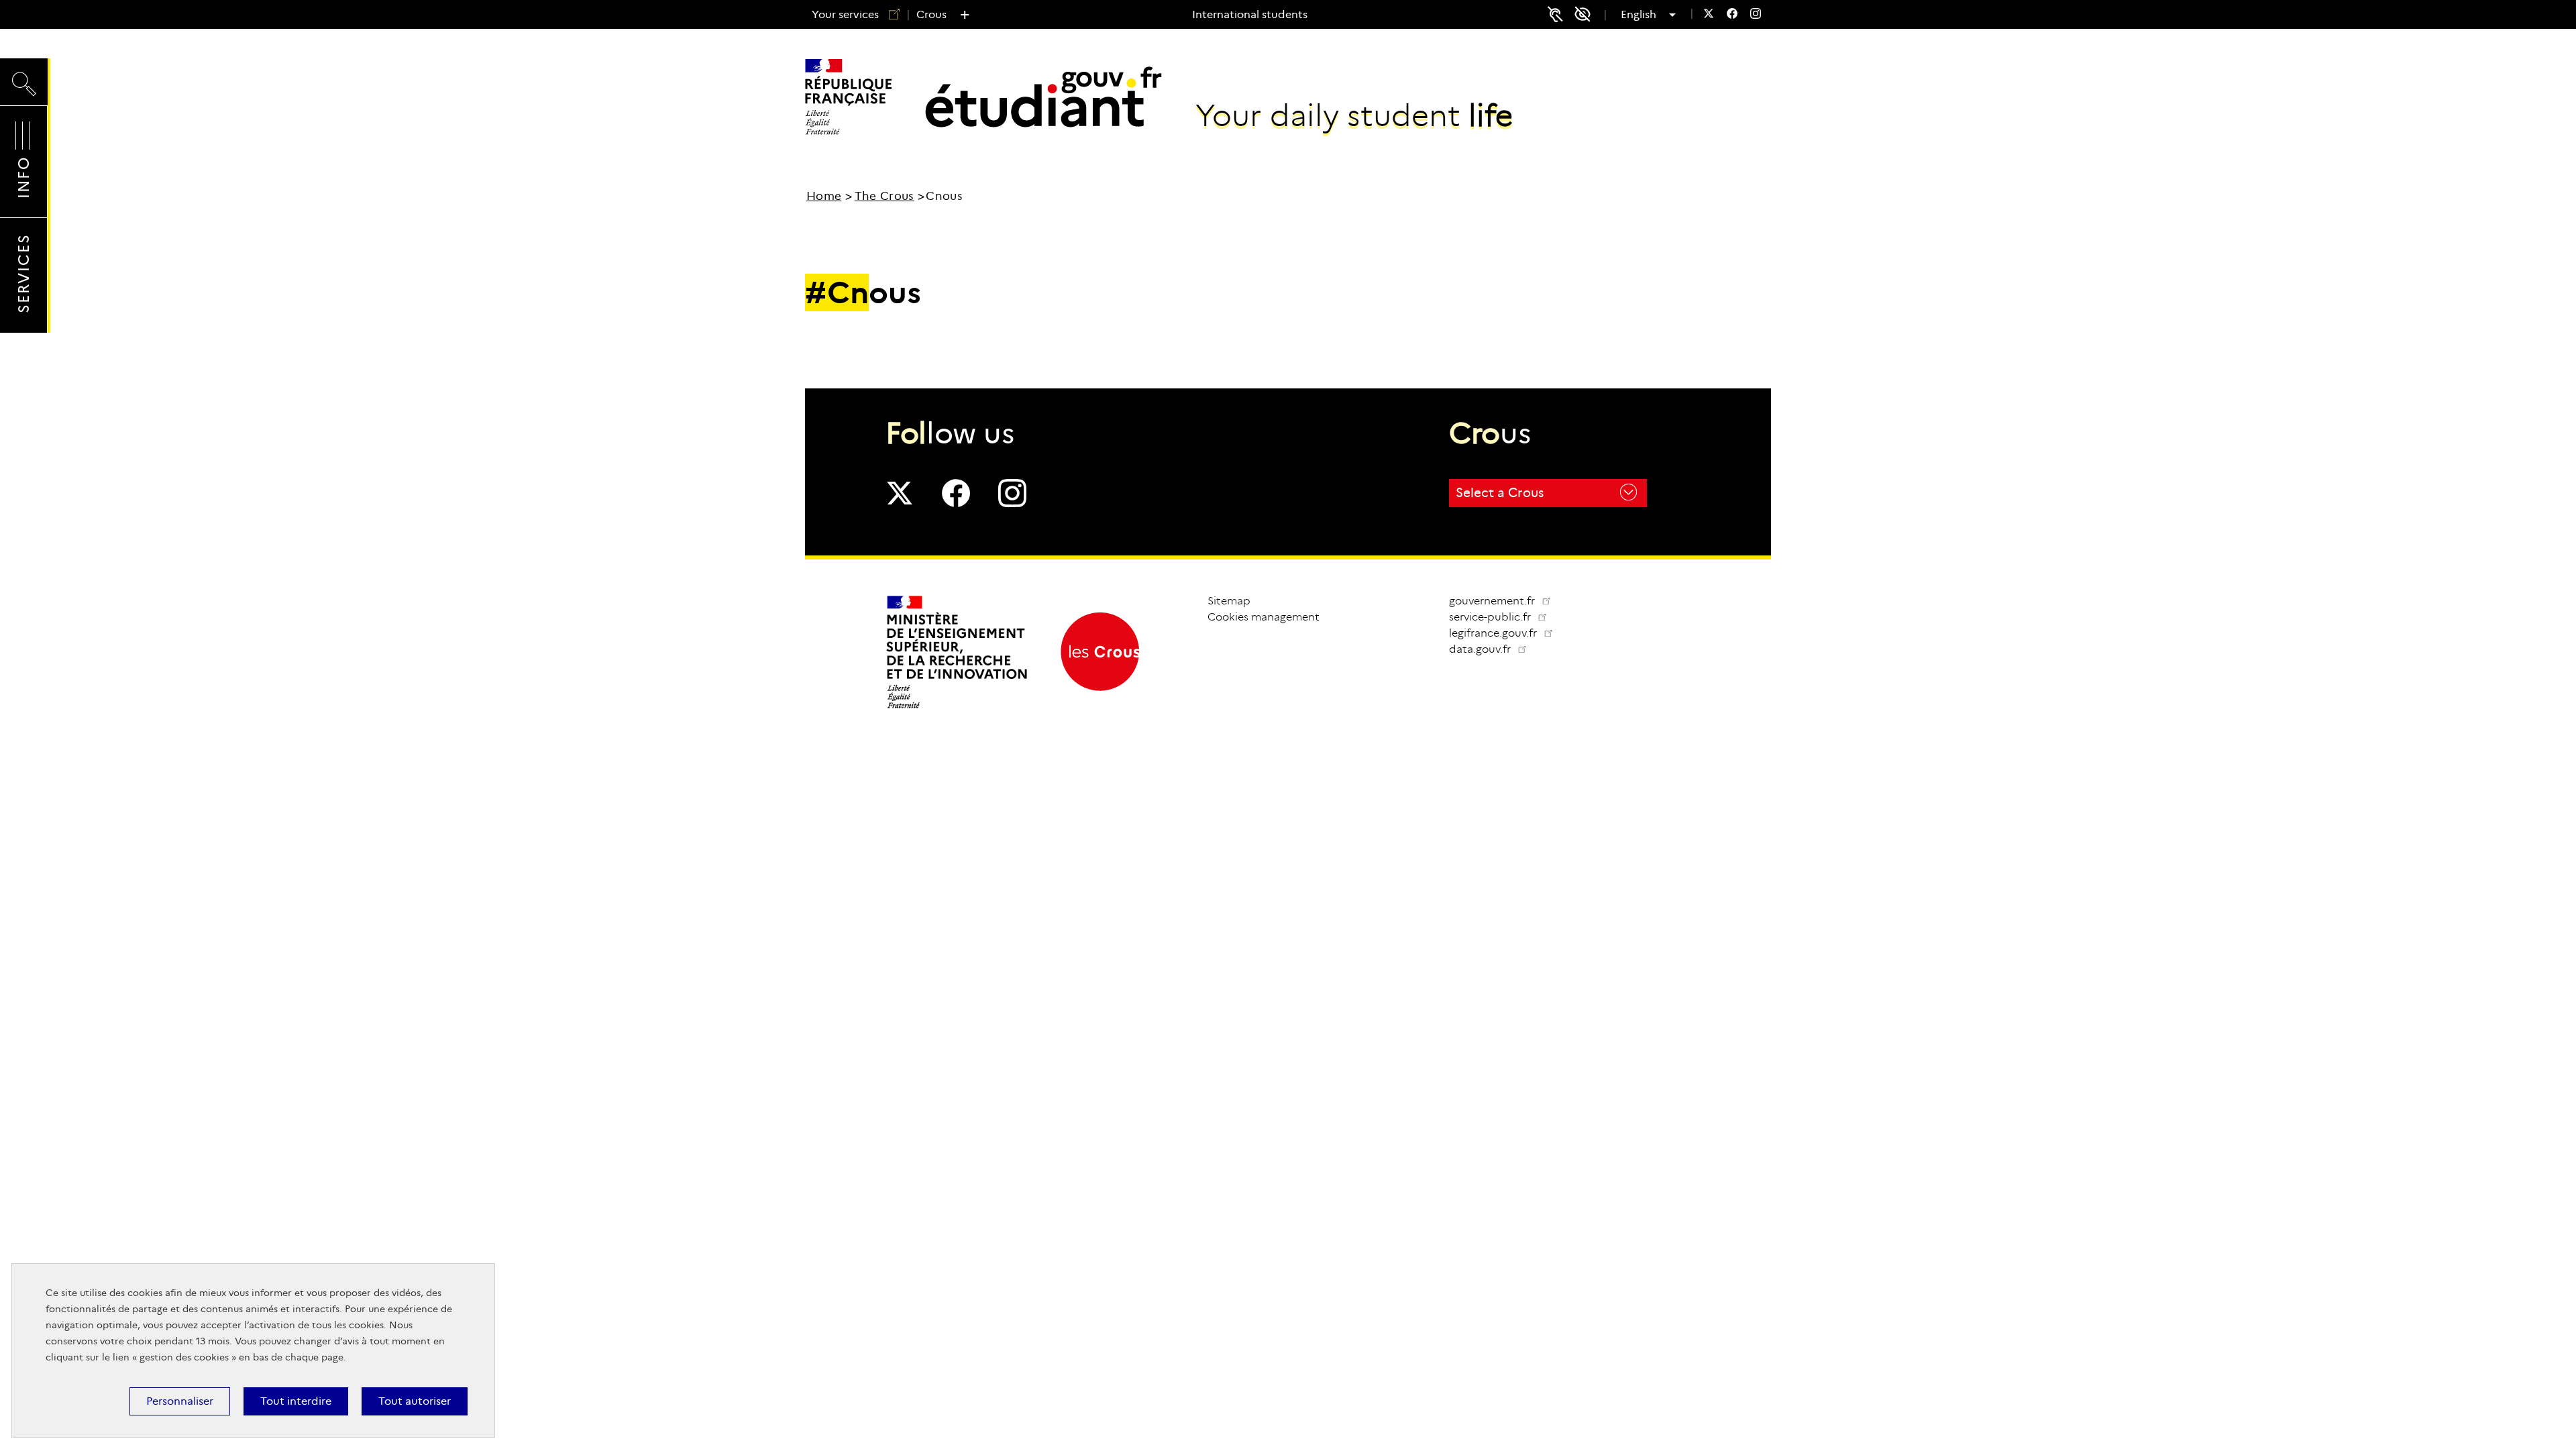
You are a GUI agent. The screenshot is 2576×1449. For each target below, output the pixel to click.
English (1643, 15)
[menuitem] (1709, 15)
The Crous (884, 196)
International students (1250, 14)
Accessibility (1587, 14)
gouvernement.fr (1493, 601)
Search (24, 71)
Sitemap (1229, 601)
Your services (845, 14)
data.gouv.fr (1493, 649)
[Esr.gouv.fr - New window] (958, 707)
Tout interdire (296, 1401)
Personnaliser (180, 1401)
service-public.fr (1503, 617)
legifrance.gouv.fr (1506, 633)
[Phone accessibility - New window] (1555, 14)
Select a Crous (1500, 493)
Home (824, 196)
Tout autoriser (415, 1401)
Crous (931, 14)
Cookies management (1264, 617)
